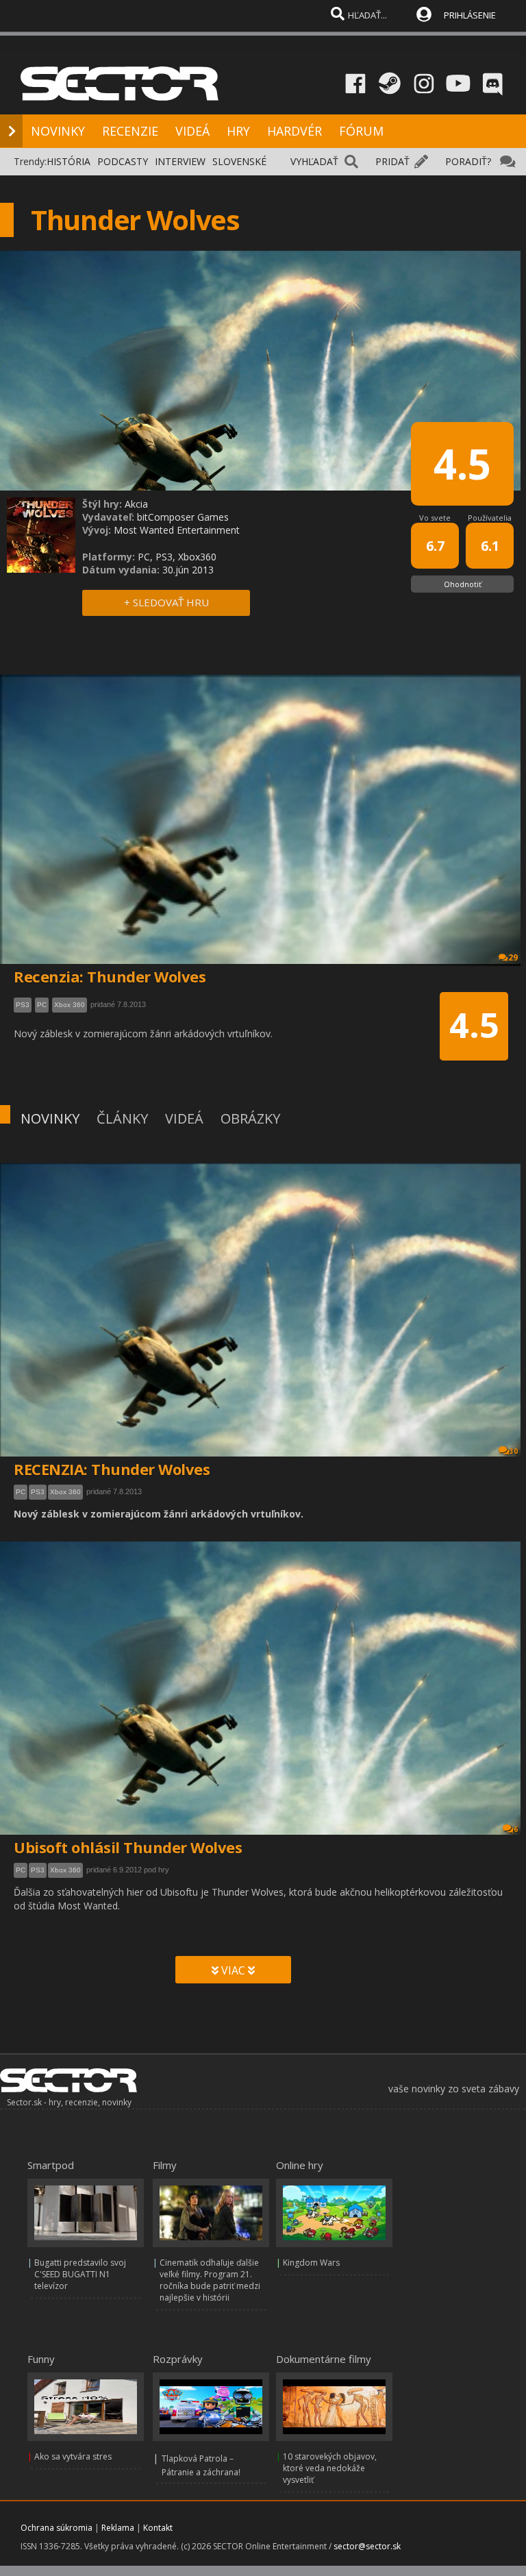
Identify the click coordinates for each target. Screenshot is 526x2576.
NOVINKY (58, 131)
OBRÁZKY (250, 1118)
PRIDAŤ (392, 161)
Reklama (118, 2528)
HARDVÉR (295, 131)
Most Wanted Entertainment (177, 530)
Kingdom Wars (311, 2263)
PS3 (38, 1492)
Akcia (136, 504)
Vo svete (435, 518)
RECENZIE (130, 131)
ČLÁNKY (122, 1118)
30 (514, 1451)
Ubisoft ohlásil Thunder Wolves (128, 1847)
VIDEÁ (192, 131)
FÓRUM (361, 131)
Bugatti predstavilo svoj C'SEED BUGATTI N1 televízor (80, 2274)
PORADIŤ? (468, 161)
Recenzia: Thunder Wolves (110, 976)
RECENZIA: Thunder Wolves (112, 1469)
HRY (238, 131)
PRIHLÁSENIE (470, 15)
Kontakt (158, 2528)
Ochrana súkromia (57, 2528)
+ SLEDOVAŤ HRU (166, 602)
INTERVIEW (180, 161)
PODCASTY (123, 161)
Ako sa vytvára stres (73, 2456)
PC (21, 1492)
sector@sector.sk (367, 2546)
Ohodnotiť (463, 584)
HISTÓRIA (68, 161)
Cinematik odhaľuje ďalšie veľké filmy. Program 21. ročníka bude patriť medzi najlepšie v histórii (210, 2280)
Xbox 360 (65, 1492)
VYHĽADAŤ (314, 161)
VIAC (233, 1970)
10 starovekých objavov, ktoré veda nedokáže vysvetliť (330, 2468)
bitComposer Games (183, 517)
